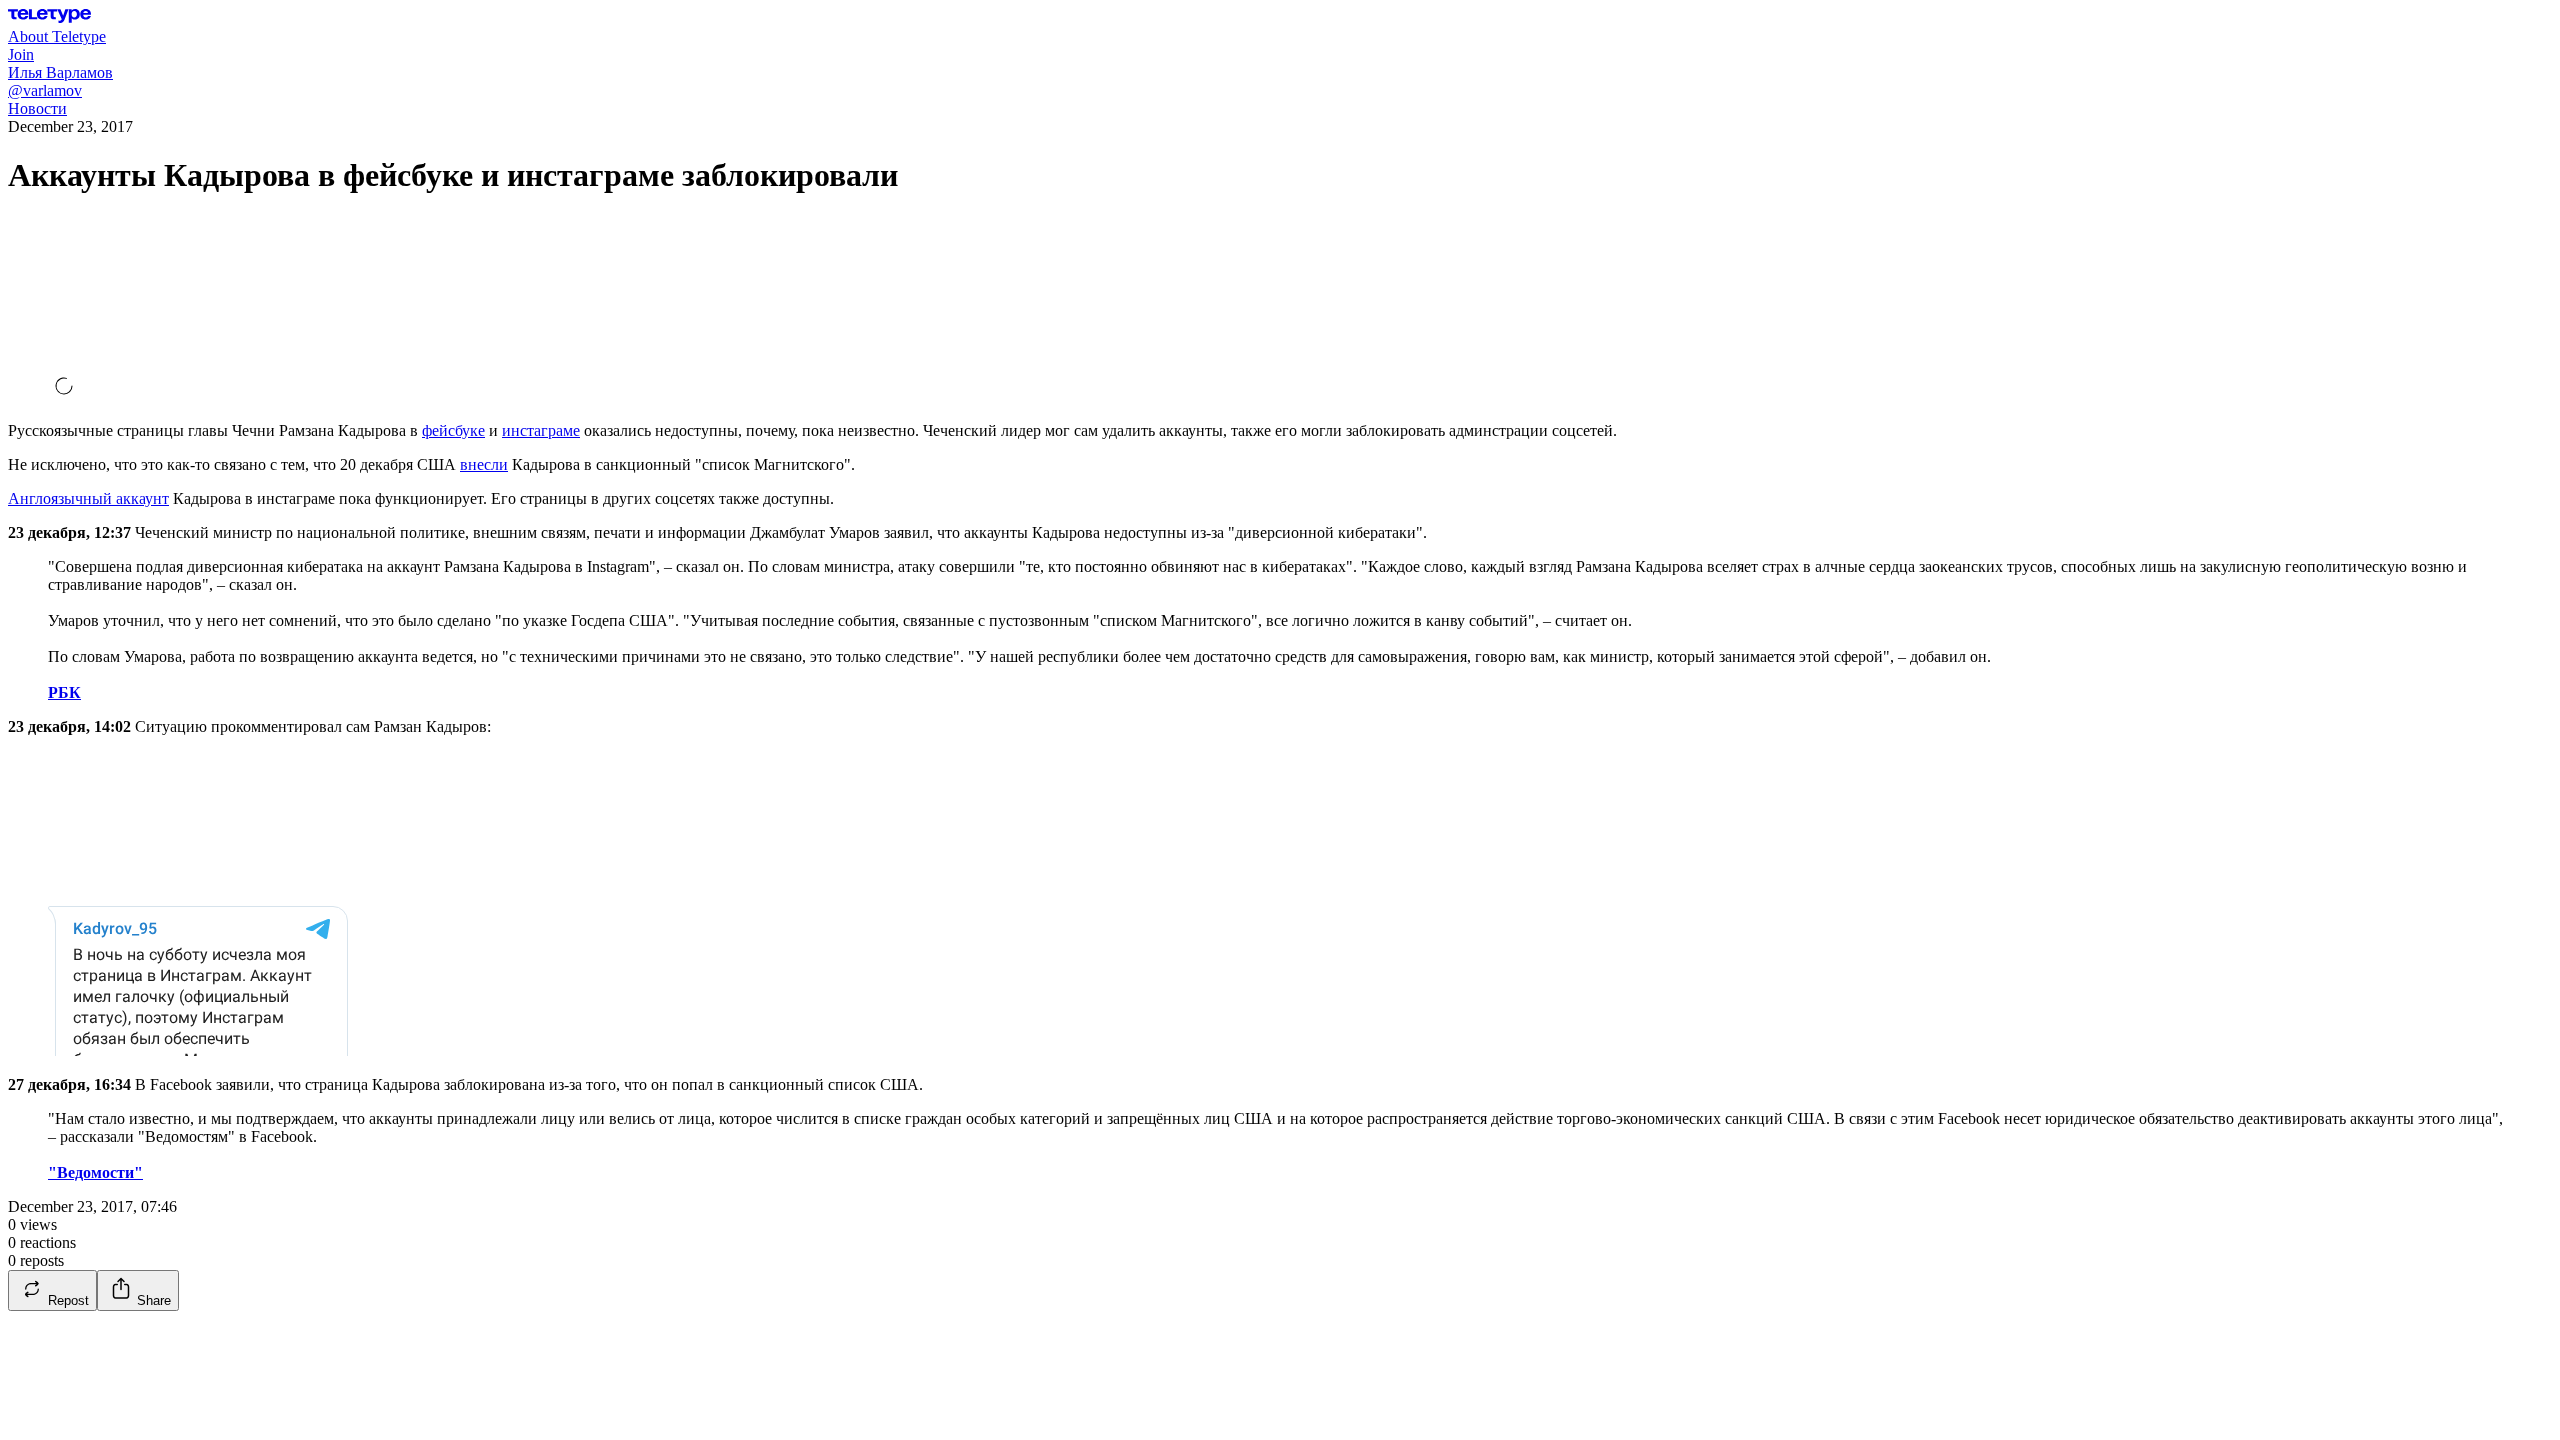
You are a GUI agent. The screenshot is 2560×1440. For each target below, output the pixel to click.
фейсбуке (453, 430)
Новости (37, 108)
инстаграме (541, 430)
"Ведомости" (95, 1172)
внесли (484, 464)
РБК (64, 692)
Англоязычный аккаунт (88, 498)
